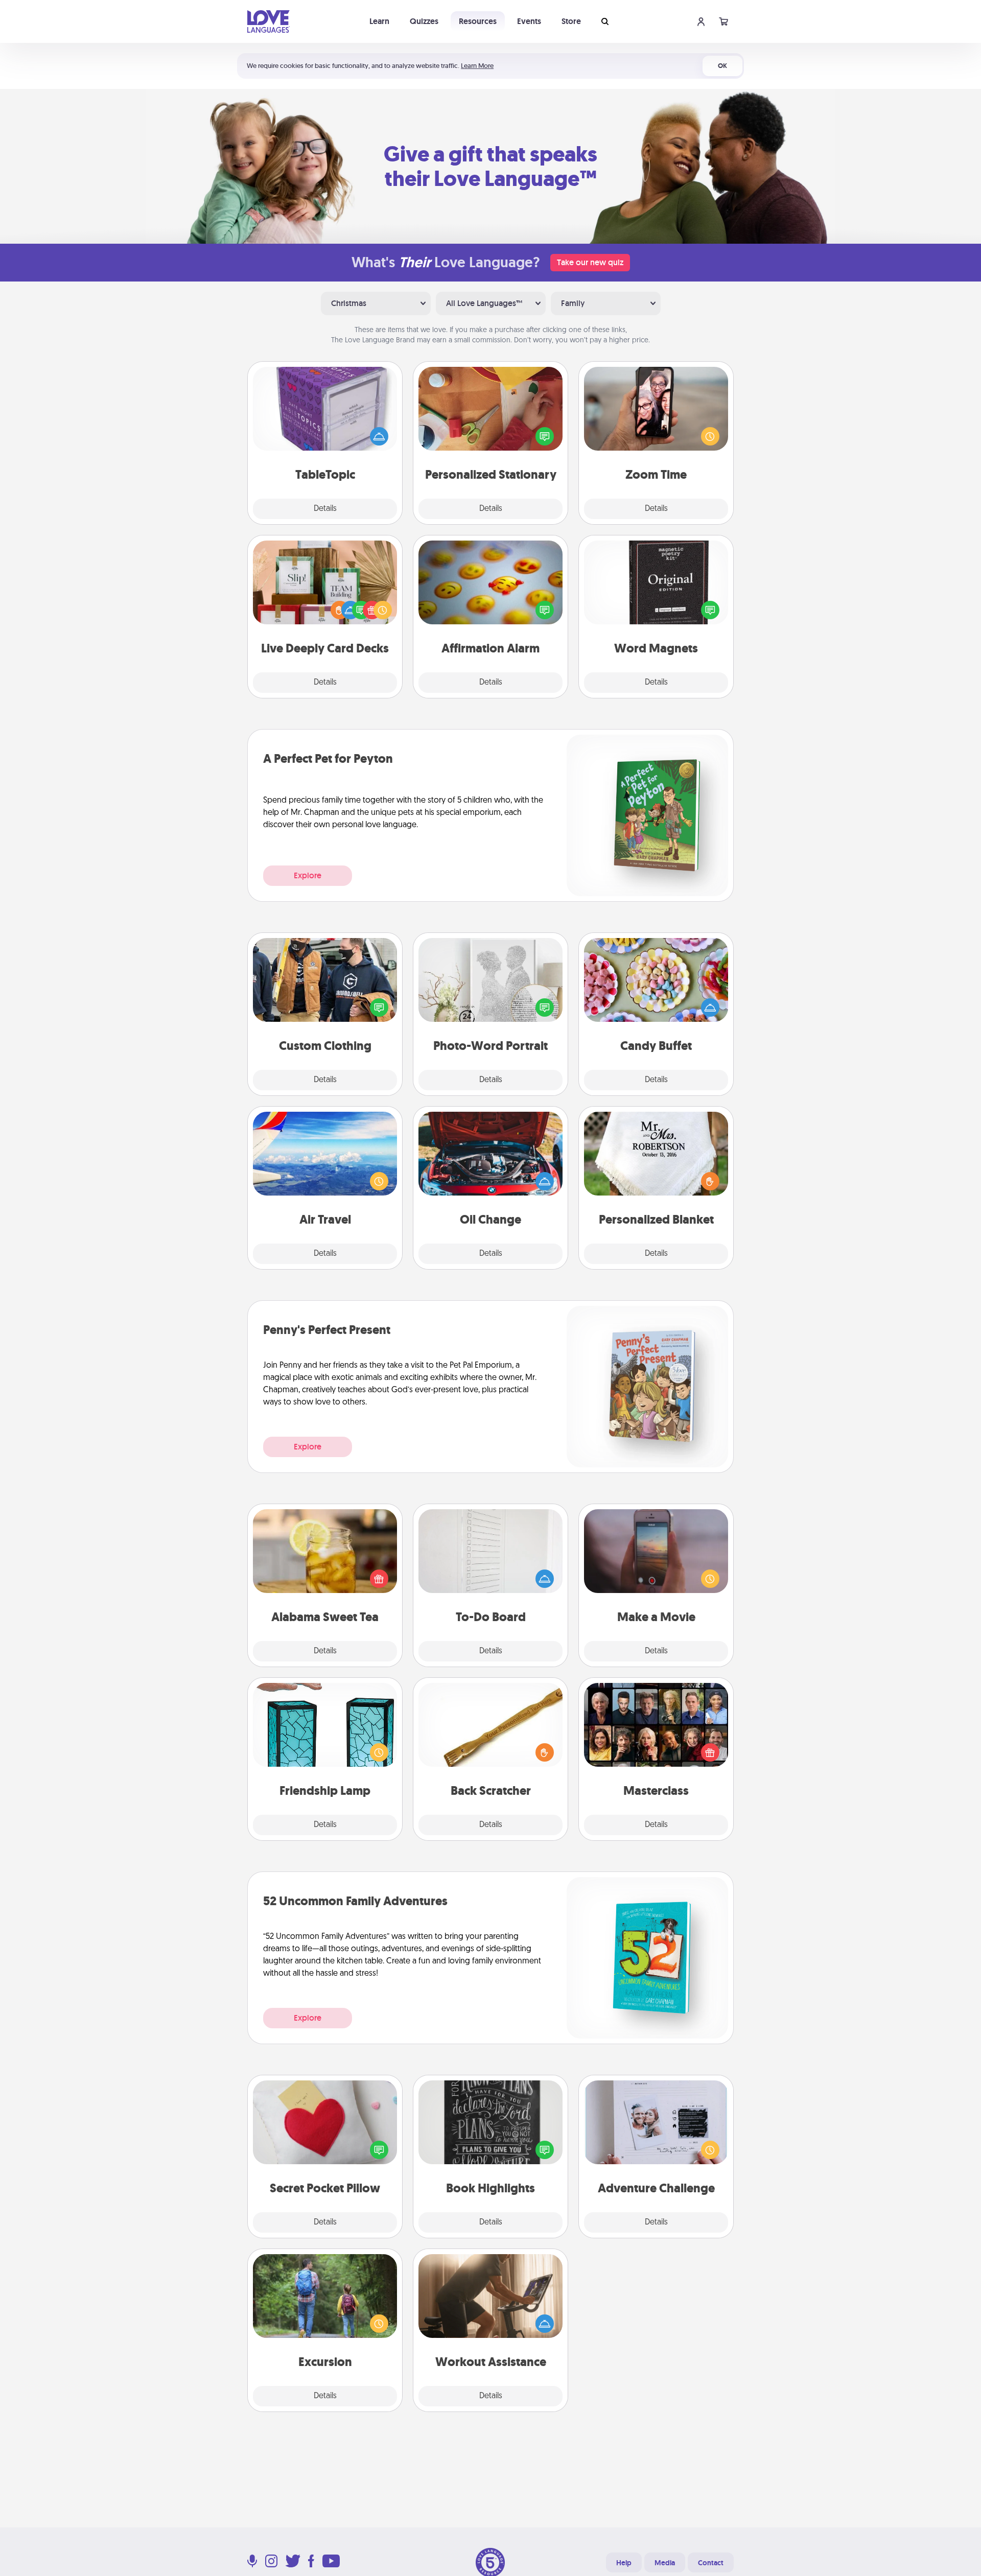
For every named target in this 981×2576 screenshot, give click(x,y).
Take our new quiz (590, 262)
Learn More (477, 66)
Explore (308, 875)
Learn (379, 21)
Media (665, 2563)
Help (624, 2563)
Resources (478, 21)
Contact (711, 2563)
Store (571, 21)
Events (529, 21)
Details (325, 509)
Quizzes (424, 21)
